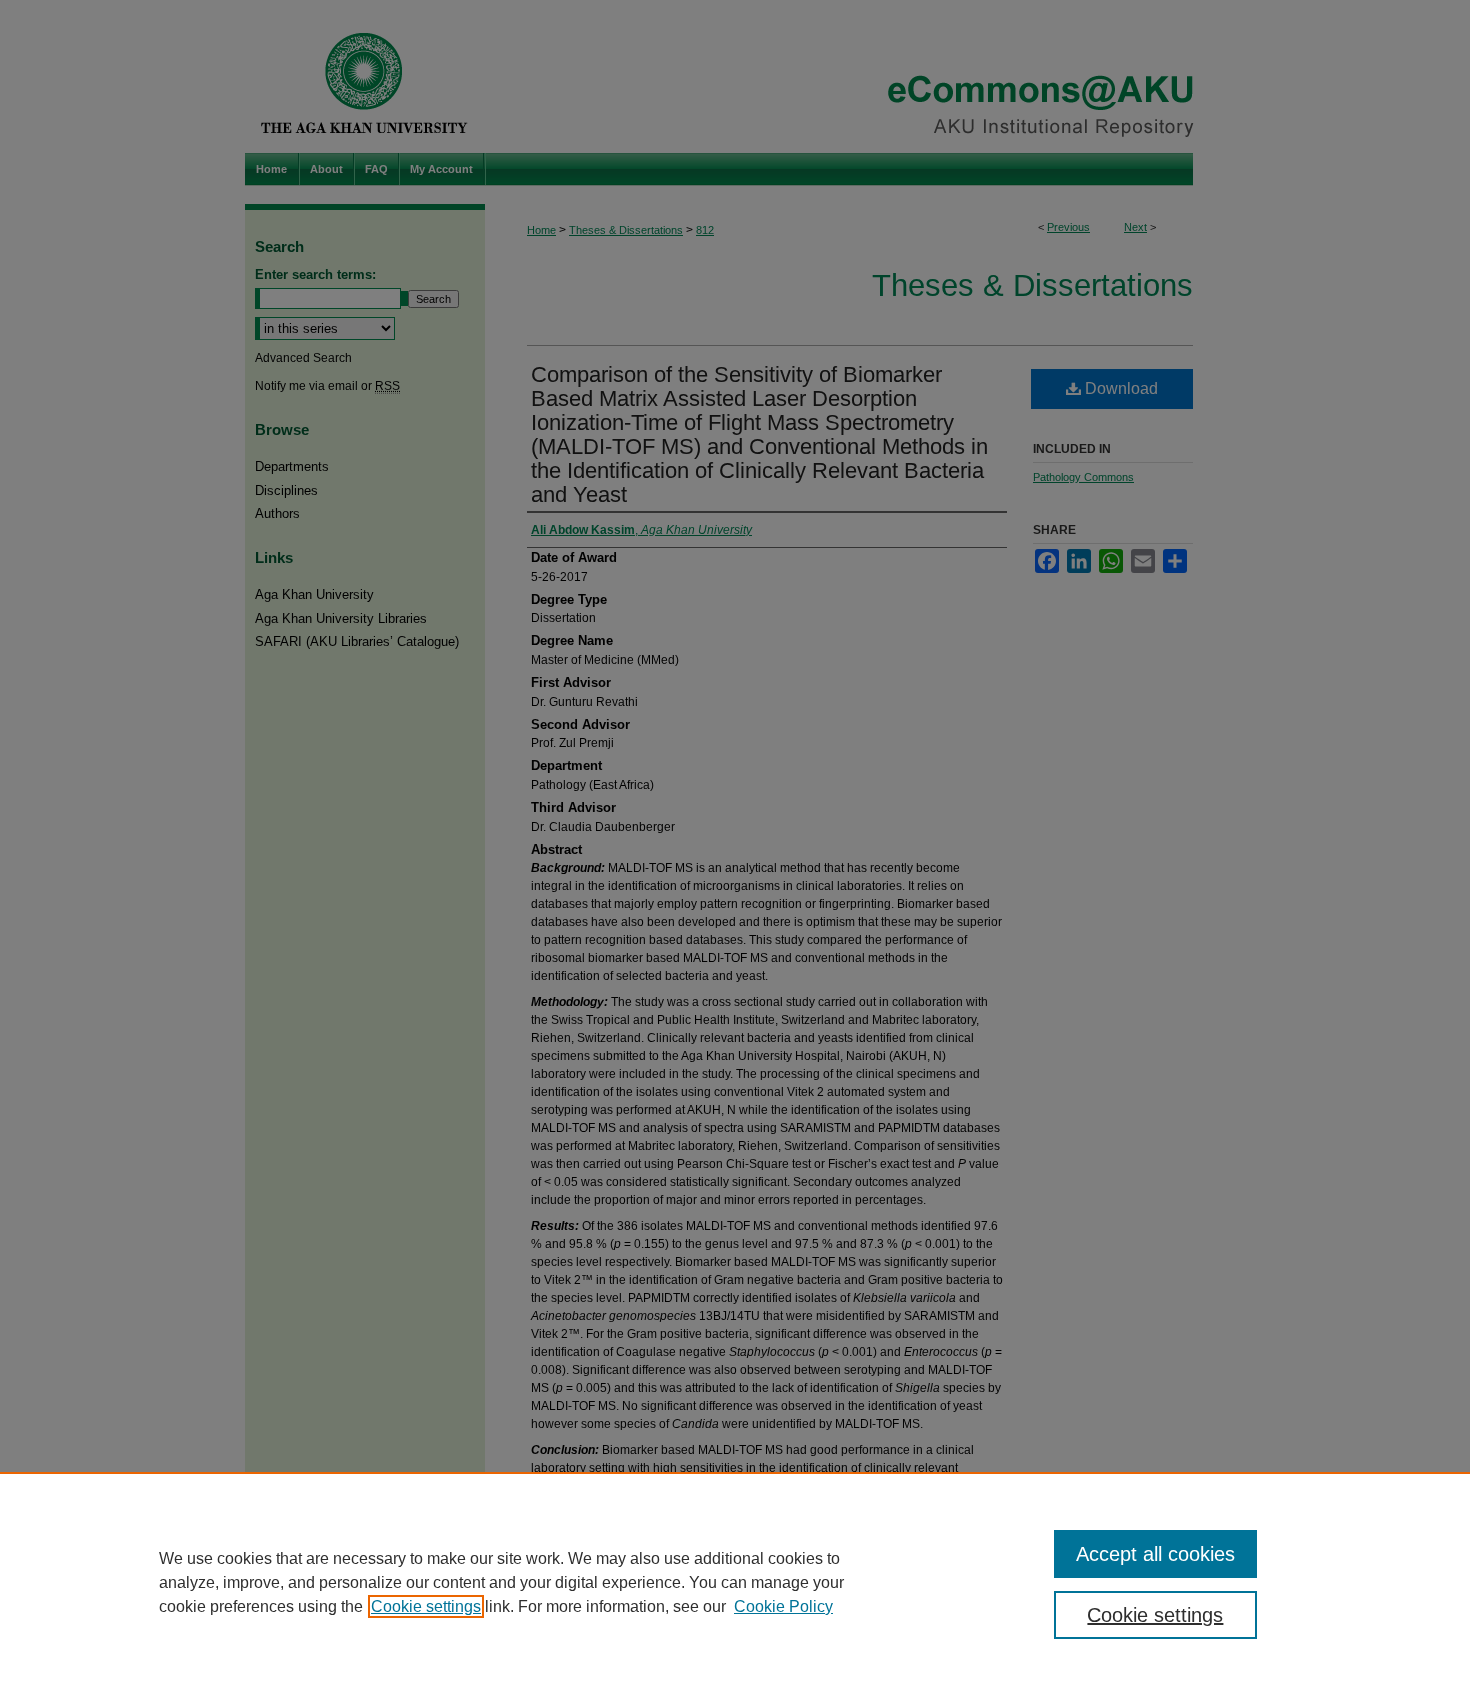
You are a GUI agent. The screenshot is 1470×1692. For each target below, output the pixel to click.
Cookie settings (426, 1606)
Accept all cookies (1155, 1554)
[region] (735, 1582)
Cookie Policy (783, 1606)
